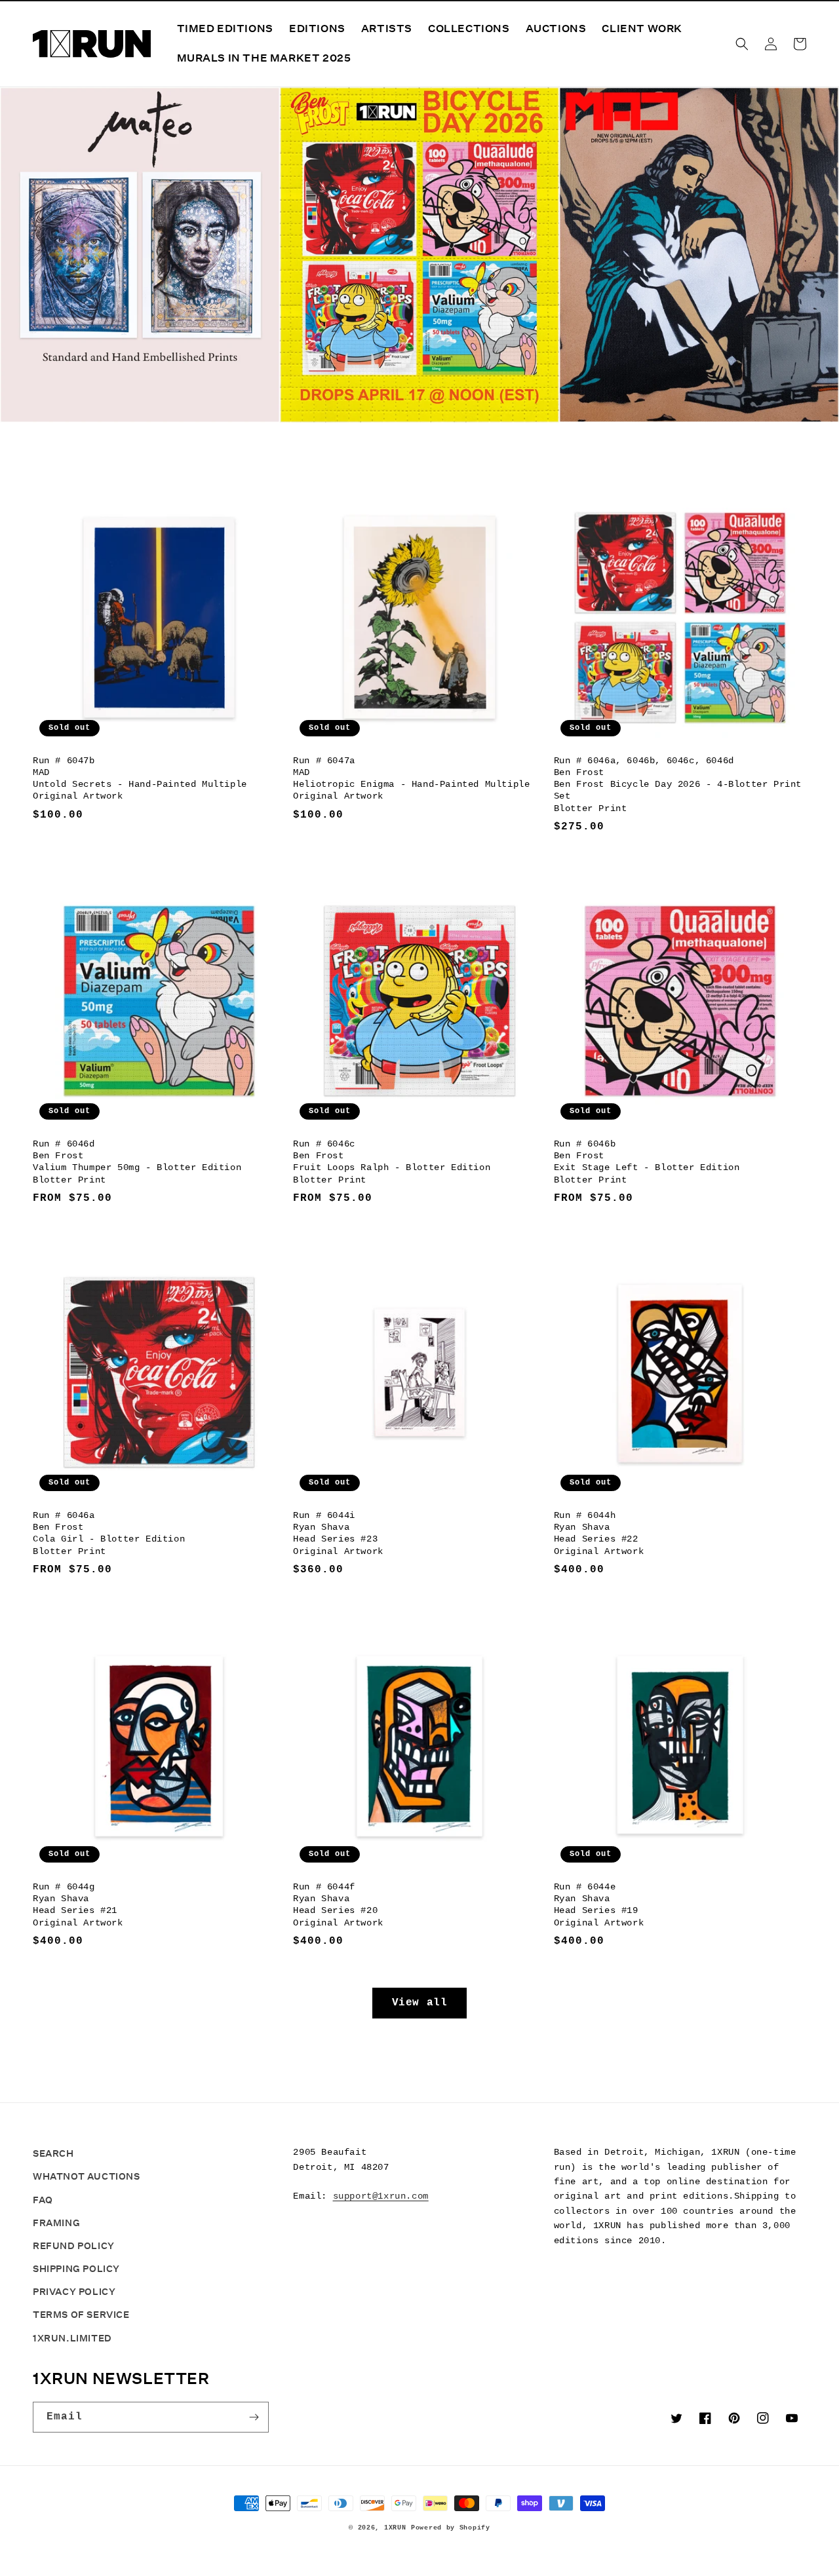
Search (53, 2153)
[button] (742, 44)
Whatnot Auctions (87, 2176)
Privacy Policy (74, 2292)
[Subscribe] (254, 2417)
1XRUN (395, 2528)
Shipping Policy (76, 2269)
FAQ (43, 2200)
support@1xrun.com (381, 2196)
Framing (56, 2223)
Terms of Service (81, 2315)
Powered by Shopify (451, 2528)
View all (420, 2003)
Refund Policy (74, 2246)
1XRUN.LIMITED (72, 2338)
